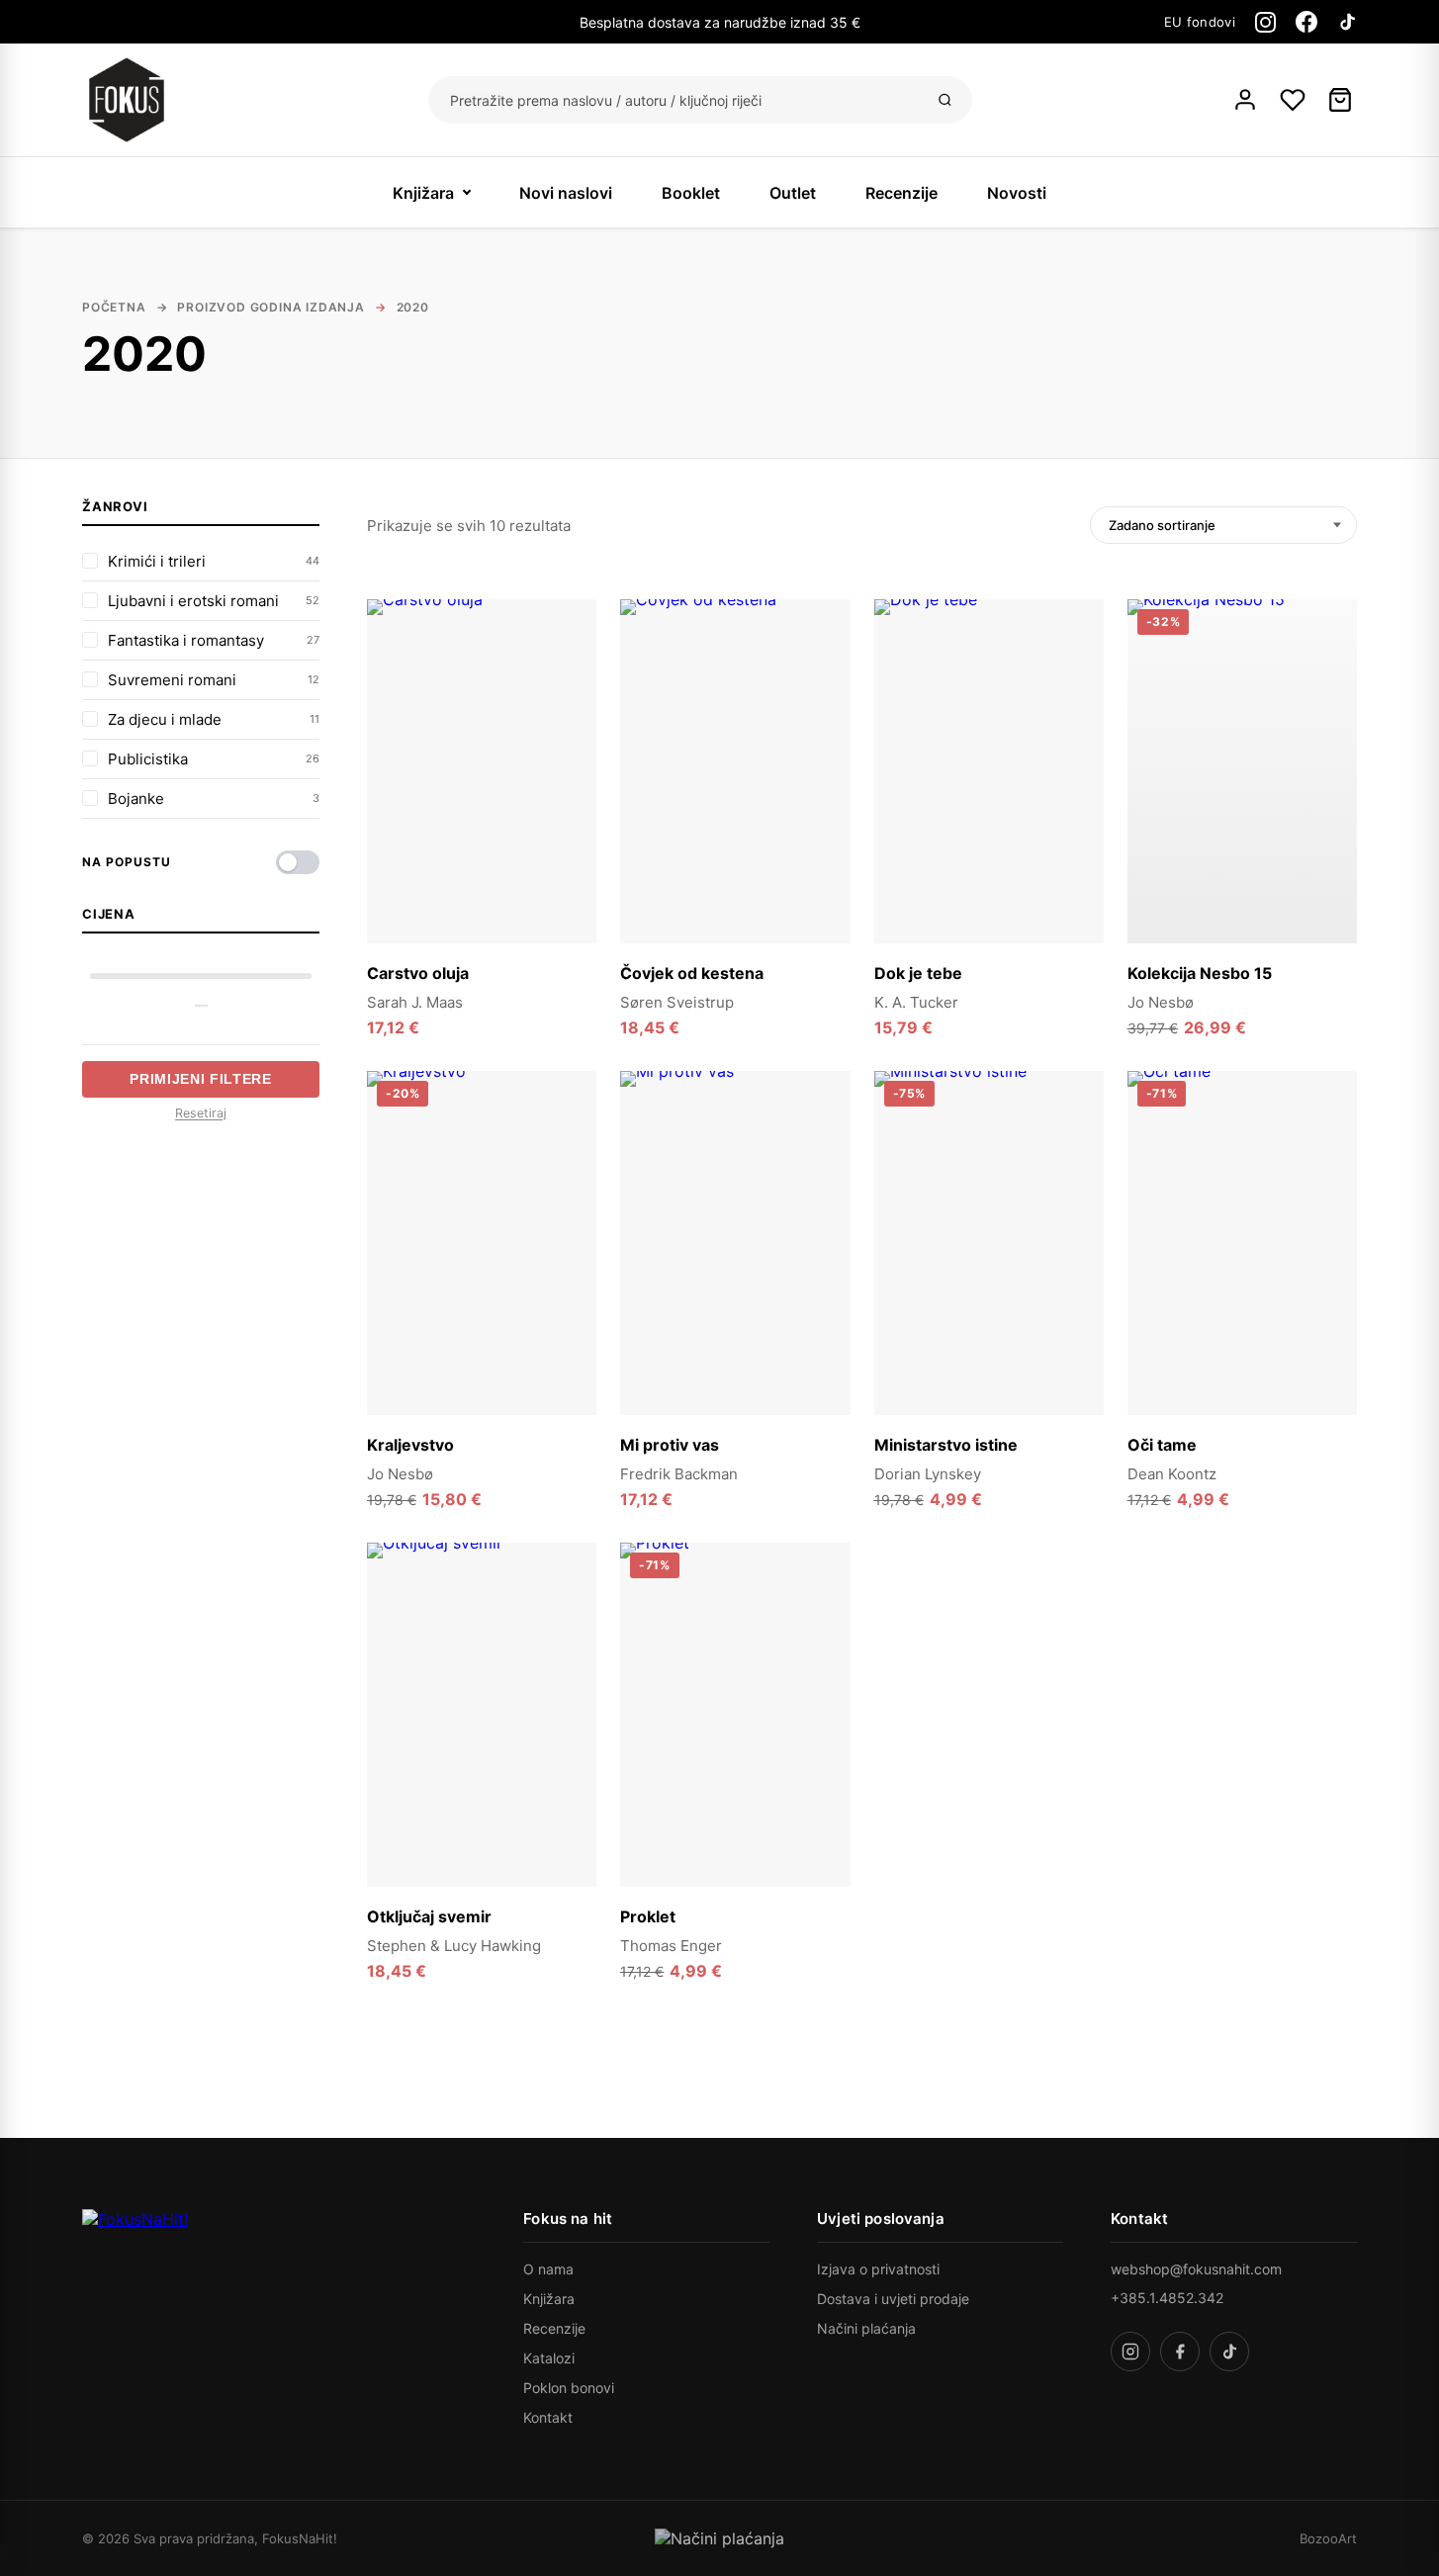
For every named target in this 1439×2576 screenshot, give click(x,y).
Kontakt (548, 2417)
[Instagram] (1265, 22)
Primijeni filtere (201, 1079)
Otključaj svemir (429, 1916)
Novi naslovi (566, 193)
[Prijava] (1245, 100)
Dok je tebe (918, 973)
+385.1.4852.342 (1167, 2298)
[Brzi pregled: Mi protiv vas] (824, 1139)
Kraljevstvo (410, 1445)
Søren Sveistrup (677, 1002)
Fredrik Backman (679, 1474)
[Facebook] (1306, 22)
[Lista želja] (1293, 100)
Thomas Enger (671, 1946)
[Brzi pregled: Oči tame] (1330, 1139)
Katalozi (549, 2358)
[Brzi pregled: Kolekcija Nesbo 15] (1330, 667)
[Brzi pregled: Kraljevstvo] (570, 1139)
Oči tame (1162, 1445)
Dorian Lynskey (928, 1474)
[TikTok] (1347, 22)
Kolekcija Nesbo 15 (1200, 973)
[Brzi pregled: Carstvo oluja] (570, 667)
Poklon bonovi (569, 2388)
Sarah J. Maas (415, 1002)
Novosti (1017, 193)
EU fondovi (1200, 22)
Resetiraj (201, 1113)
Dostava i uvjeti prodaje (893, 2299)
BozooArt (1328, 2538)
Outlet (793, 193)
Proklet (648, 1916)
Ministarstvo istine (946, 1445)
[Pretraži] (945, 100)
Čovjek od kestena (692, 973)
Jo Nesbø (1161, 1002)
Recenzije (901, 193)
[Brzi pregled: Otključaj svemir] (570, 1611)
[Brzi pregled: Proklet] (824, 1611)
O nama (548, 2269)
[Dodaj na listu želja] (570, 626)
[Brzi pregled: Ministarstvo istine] (1077, 1139)
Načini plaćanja (866, 2328)
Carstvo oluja (418, 973)
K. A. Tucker (916, 1002)
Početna (114, 307)
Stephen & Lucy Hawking (454, 1946)
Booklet (691, 193)
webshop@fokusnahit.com (1196, 2269)
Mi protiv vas (670, 1445)
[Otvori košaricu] (1340, 100)
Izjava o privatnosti (878, 2269)
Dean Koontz (1172, 1474)
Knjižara (423, 193)
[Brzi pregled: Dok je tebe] (1077, 667)
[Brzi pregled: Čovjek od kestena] (824, 667)
